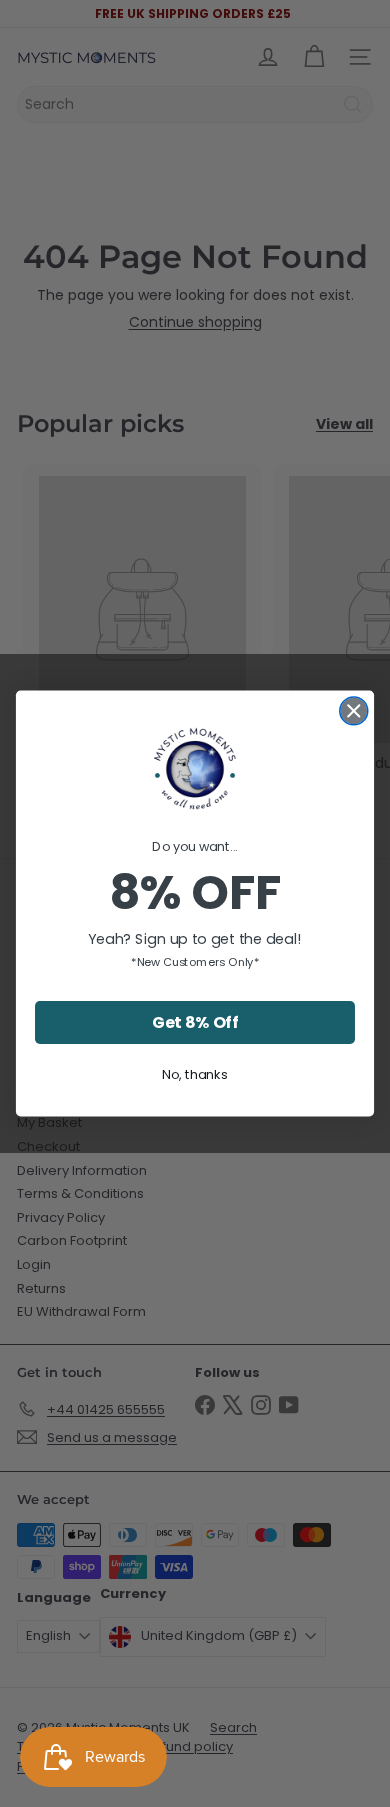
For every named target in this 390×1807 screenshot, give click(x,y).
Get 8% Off (195, 1022)
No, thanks (194, 1074)
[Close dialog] (354, 711)
